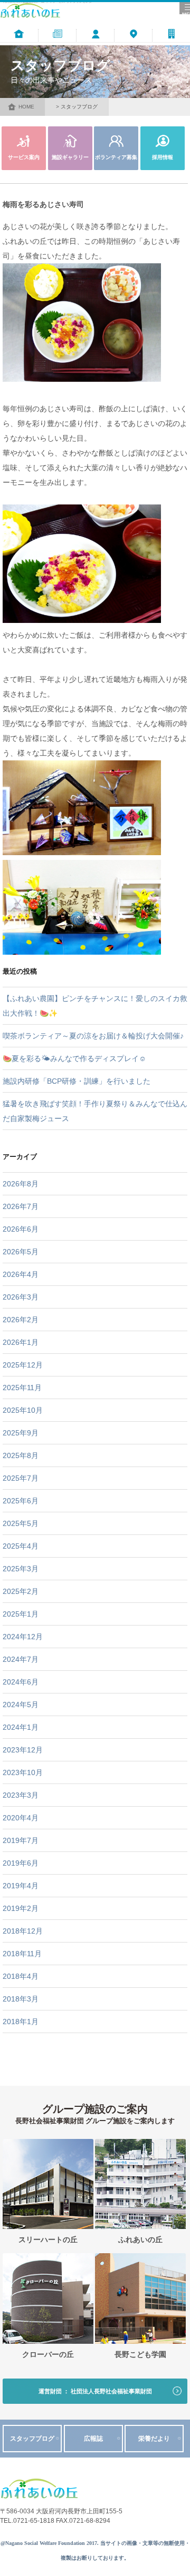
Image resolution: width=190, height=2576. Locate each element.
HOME (26, 107)
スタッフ (96, 47)
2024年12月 (23, 1637)
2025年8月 (21, 1455)
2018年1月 (21, 2022)
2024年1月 (21, 1727)
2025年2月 (21, 1591)
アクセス (134, 47)
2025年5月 (21, 1523)
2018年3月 (21, 1999)
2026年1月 (21, 1342)
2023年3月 (21, 1795)
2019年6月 (21, 1863)
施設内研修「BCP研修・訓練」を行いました (77, 1081)
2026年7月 (21, 1206)
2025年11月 (22, 1388)
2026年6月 (21, 1229)
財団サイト (171, 47)
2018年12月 (23, 1931)
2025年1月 (21, 1614)
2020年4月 (21, 1818)
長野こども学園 (140, 2355)
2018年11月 (22, 1954)
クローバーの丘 (48, 2355)
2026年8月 (21, 1184)
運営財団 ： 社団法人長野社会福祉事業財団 (95, 2391)
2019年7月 (21, 1840)
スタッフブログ (32, 2439)
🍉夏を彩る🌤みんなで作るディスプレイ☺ (74, 1058)
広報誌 (93, 2439)
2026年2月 (21, 1320)
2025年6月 (21, 1501)
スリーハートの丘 (48, 2240)
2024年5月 (21, 1705)
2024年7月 (21, 1659)
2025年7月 (21, 1478)
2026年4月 (21, 1274)
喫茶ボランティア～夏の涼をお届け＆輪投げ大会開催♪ (93, 1036)
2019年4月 (21, 1886)
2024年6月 (21, 1682)
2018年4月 (21, 1976)
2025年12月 (23, 1365)
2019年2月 (21, 1908)
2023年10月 (23, 1772)
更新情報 (58, 47)
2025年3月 (21, 1569)
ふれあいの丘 (140, 2240)
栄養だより (154, 2439)
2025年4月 (21, 1546)
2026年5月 (21, 1252)
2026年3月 (21, 1297)
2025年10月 (23, 1410)
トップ (19, 47)
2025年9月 (21, 1433)
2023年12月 (23, 1750)
